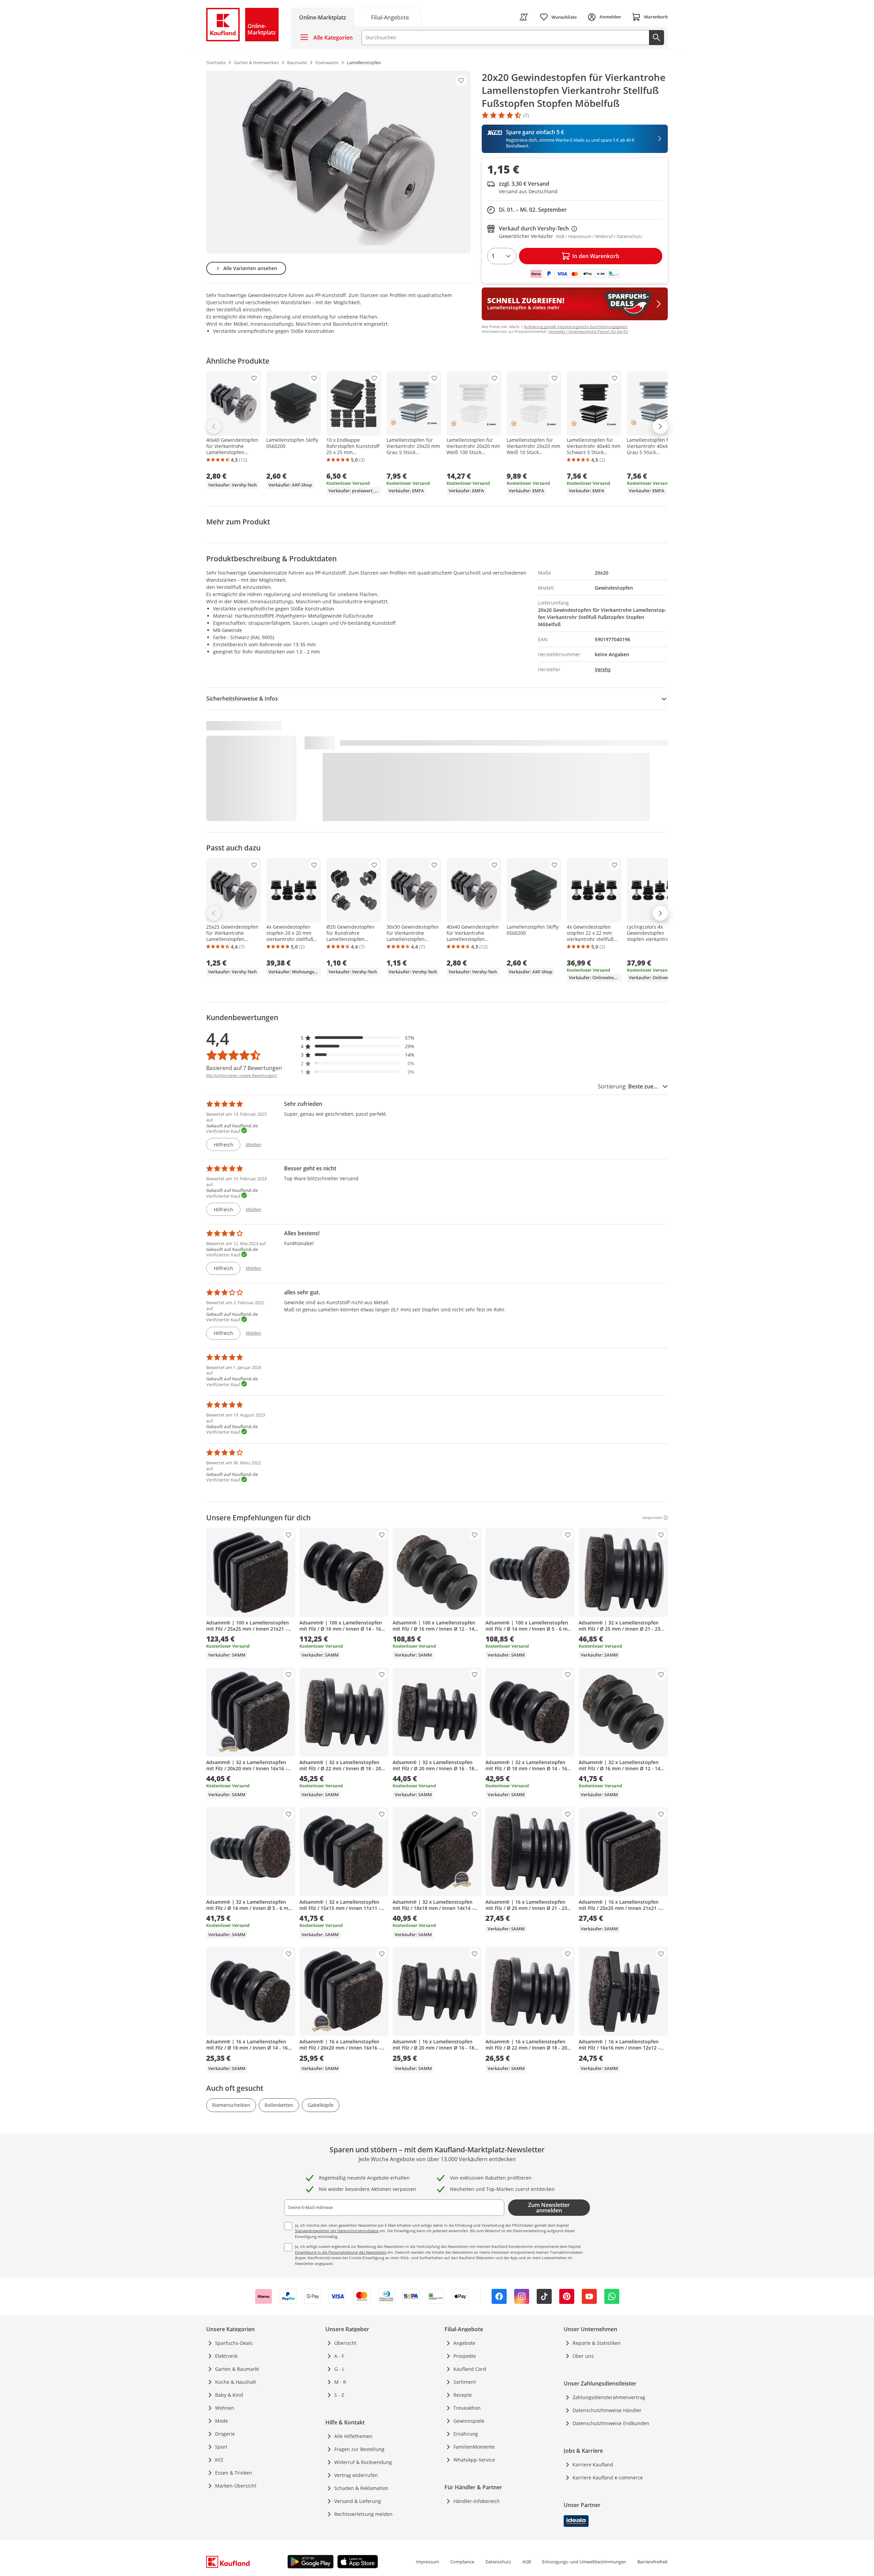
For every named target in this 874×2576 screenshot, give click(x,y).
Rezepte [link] (463, 2395)
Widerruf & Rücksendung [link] (363, 2462)
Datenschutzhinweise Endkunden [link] (611, 2423)
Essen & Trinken (234, 2473)
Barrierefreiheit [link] (653, 2562)
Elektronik (226, 2356)
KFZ (219, 2460)
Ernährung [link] (466, 2434)
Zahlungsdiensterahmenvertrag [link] (609, 2397)
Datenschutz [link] (498, 2562)
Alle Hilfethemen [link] (353, 2436)
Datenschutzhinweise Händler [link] (607, 2410)
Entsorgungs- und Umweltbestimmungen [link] (584, 2562)
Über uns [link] (583, 2356)
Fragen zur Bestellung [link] (359, 2449)
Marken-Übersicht (236, 2486)
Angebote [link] (464, 2343)
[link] (390, 17)
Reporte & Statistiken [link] (597, 2343)
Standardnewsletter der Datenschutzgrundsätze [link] (337, 2231)
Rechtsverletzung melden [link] (363, 2514)
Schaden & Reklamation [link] (361, 2488)
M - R (340, 2382)
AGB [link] (527, 2562)
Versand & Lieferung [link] (358, 2501)
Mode (222, 2421)
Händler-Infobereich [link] (477, 2501)
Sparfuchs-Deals (234, 2343)
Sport (221, 2447)
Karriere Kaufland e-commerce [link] (608, 2478)
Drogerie (225, 2434)
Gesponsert (652, 1518)
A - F (339, 2356)
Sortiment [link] (465, 2382)
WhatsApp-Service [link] (474, 2460)
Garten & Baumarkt (237, 2369)
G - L (339, 2369)
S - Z (339, 2395)
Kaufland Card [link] (470, 2369)
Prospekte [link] (465, 2356)
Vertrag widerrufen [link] (356, 2475)
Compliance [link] (462, 2562)
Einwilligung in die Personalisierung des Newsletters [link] (341, 2252)
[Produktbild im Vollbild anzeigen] (339, 162)
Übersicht (345, 2343)
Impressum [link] (427, 2562)
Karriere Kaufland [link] (593, 2465)
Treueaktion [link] (467, 2408)
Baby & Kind (229, 2395)
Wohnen (225, 2408)
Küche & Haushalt (236, 2382)
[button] (358, 1038)
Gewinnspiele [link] (469, 2421)
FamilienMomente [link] (474, 2447)
